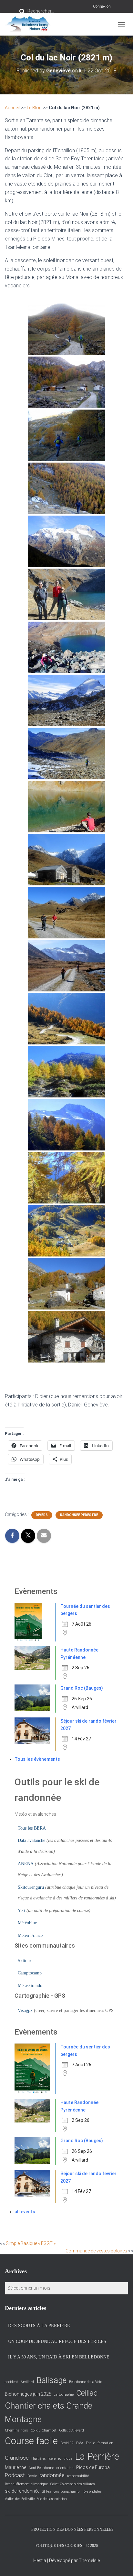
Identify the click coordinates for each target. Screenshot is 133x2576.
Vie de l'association (52, 2499)
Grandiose (17, 2458)
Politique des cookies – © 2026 (67, 2546)
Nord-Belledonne (41, 2468)
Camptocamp (30, 1973)
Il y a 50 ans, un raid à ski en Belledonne (59, 2357)
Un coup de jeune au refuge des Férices (57, 2341)
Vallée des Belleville (20, 2499)
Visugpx (25, 2010)
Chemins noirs (16, 2430)
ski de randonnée (22, 2491)
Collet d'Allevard (72, 2430)
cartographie (64, 2394)
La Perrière (97, 2456)
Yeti (21, 1911)
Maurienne (15, 2467)
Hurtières (39, 2458)
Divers (42, 1515)
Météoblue (27, 1923)
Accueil (12, 108)
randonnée (52, 2475)
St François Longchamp (61, 2491)
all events (25, 2212)
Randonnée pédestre (79, 1515)
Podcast (15, 2475)
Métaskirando (30, 1986)
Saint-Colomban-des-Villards (73, 2484)
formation (105, 2443)
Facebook (20, 2529)
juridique (65, 2458)
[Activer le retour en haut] (120, 2563)
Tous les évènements (37, 1759)
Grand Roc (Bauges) (82, 1688)
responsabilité (78, 2476)
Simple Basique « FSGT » (31, 2243)
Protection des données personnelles (72, 2529)
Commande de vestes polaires (96, 2251)
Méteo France (30, 1935)
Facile (90, 2443)
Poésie (32, 2476)
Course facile (31, 2441)
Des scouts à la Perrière (39, 2326)
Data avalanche (31, 1840)
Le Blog (34, 108)
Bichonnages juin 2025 (28, 2394)
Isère (52, 2458)
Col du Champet (44, 2430)
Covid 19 (67, 2443)
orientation (65, 2468)
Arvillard (27, 2382)
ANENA (26, 1864)
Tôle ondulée (92, 2491)
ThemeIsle (89, 2560)
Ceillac (87, 2393)
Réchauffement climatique (26, 2484)
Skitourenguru (31, 1887)
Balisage (51, 2380)
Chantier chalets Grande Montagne (49, 2412)
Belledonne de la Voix (85, 2382)
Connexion (102, 6)
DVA (80, 2443)
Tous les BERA (32, 1828)
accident (11, 2382)
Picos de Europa (93, 2467)
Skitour (25, 1961)
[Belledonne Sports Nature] (30, 24)
